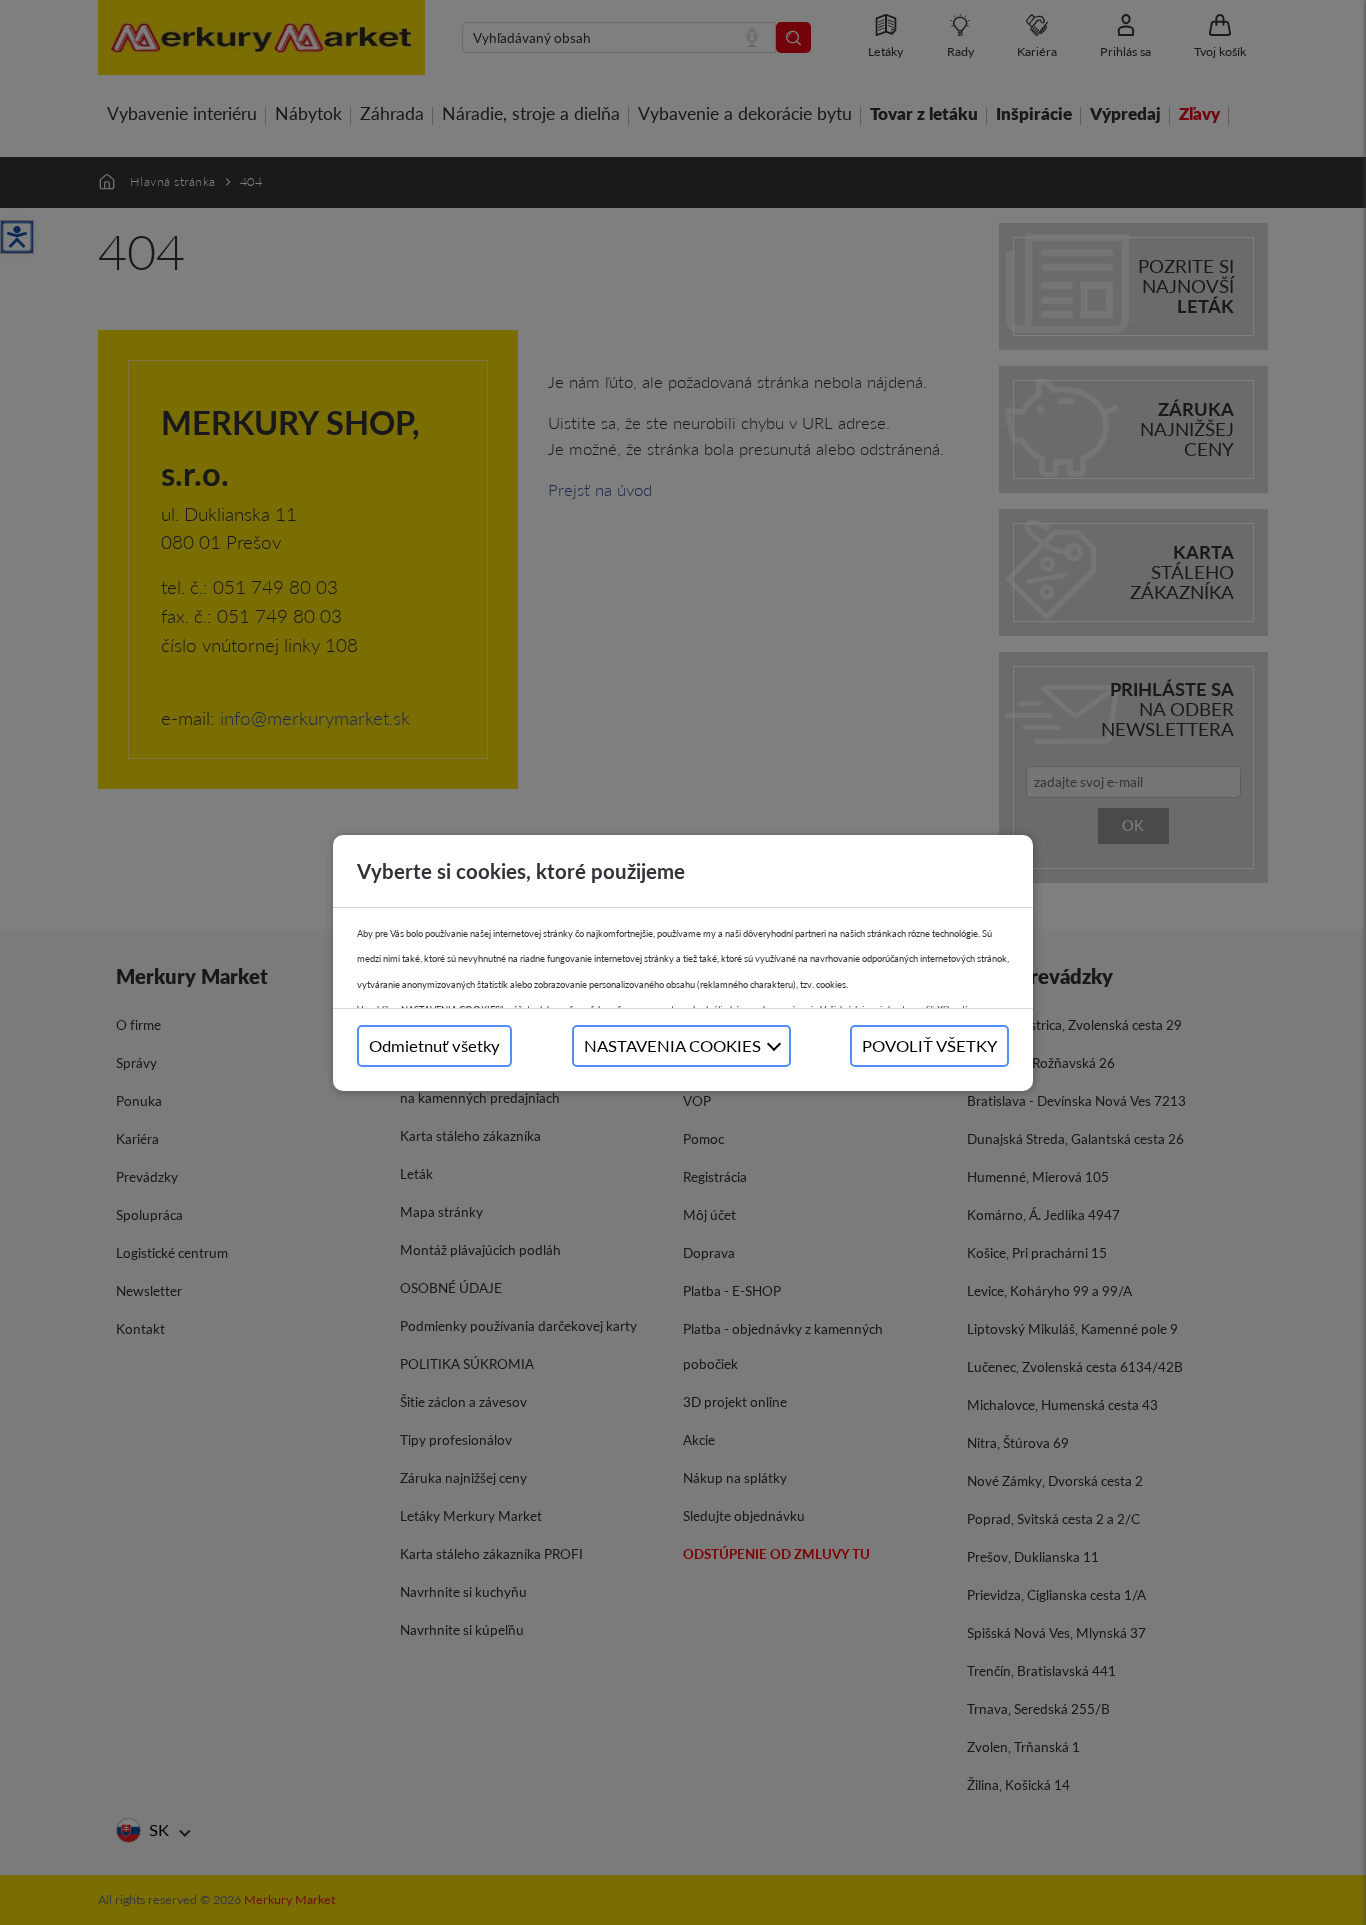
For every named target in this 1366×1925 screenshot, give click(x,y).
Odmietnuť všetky (434, 1045)
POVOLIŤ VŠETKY (929, 1045)
